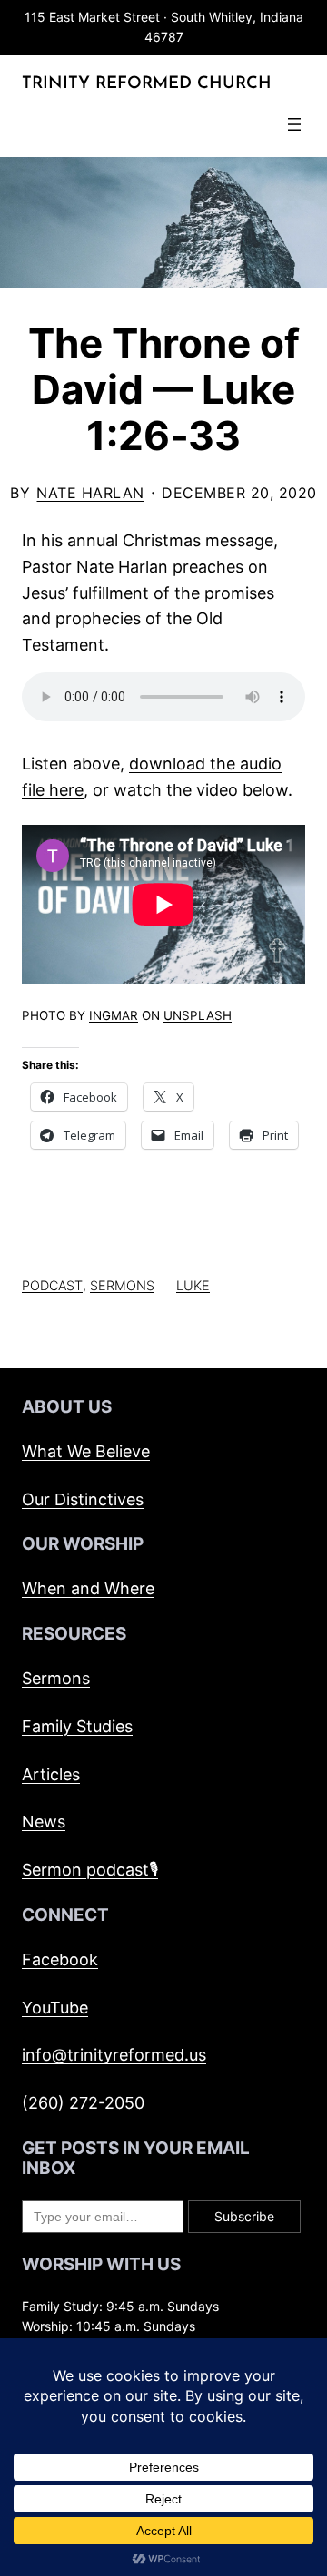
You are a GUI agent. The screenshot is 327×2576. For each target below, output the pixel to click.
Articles (51, 1774)
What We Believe (86, 1451)
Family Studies (77, 1726)
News (44, 1822)
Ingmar (114, 1015)
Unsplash (198, 1015)
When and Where (88, 1588)
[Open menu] (294, 124)
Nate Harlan (90, 493)
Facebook (60, 1959)
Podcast (52, 1285)
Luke (193, 1285)
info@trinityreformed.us (114, 2055)
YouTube (55, 2008)
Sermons (122, 1285)
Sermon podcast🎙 (90, 1870)
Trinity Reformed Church (147, 84)
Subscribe (244, 2216)
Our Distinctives (83, 1499)
